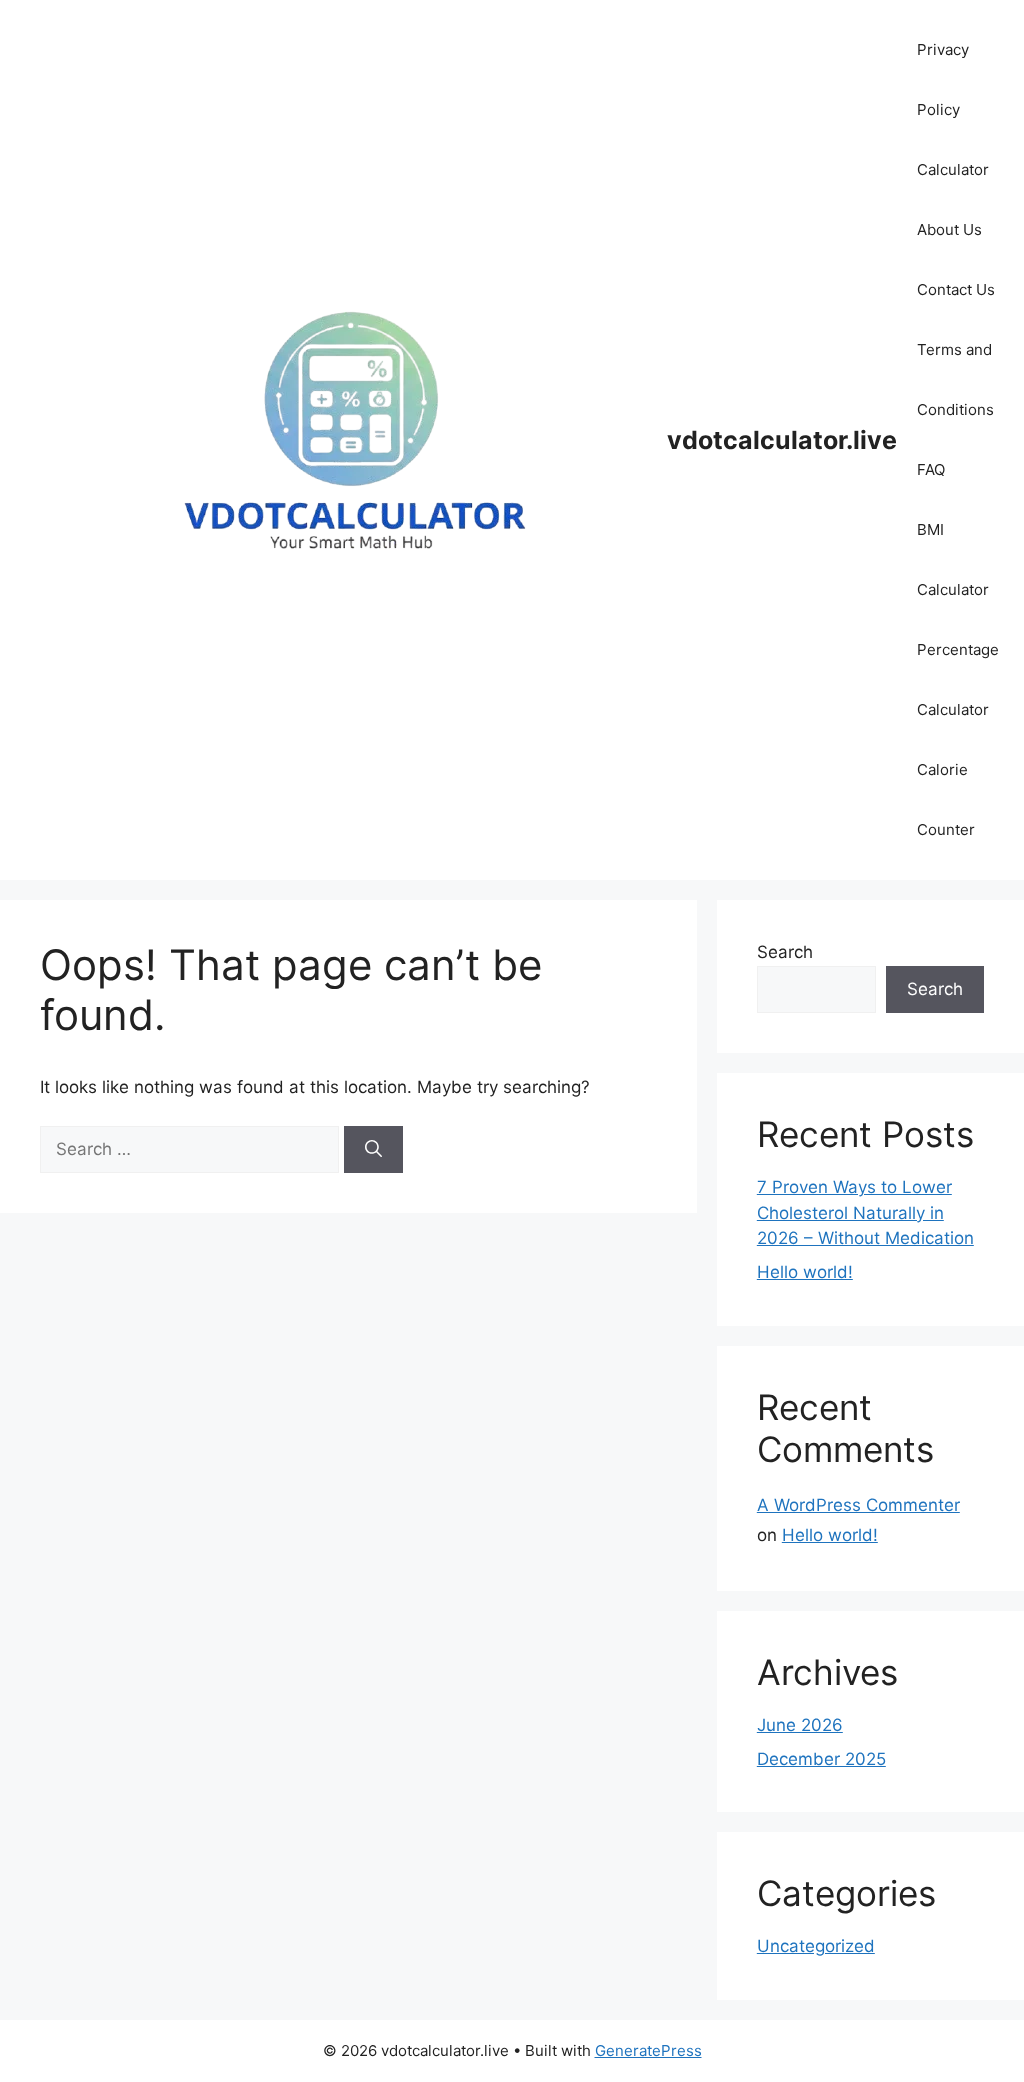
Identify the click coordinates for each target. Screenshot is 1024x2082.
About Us (949, 229)
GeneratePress (648, 2050)
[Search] (373, 1150)
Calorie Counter (946, 799)
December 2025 (821, 1759)
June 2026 (800, 1725)
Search (785, 952)
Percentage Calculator (958, 679)
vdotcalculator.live (782, 440)
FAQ (931, 469)
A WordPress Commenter (858, 1505)
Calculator (953, 169)
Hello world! (805, 1272)
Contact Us (956, 289)
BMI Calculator (953, 559)
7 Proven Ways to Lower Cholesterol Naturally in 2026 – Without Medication (865, 1212)
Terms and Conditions (955, 379)
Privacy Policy (943, 79)
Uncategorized (816, 1946)
